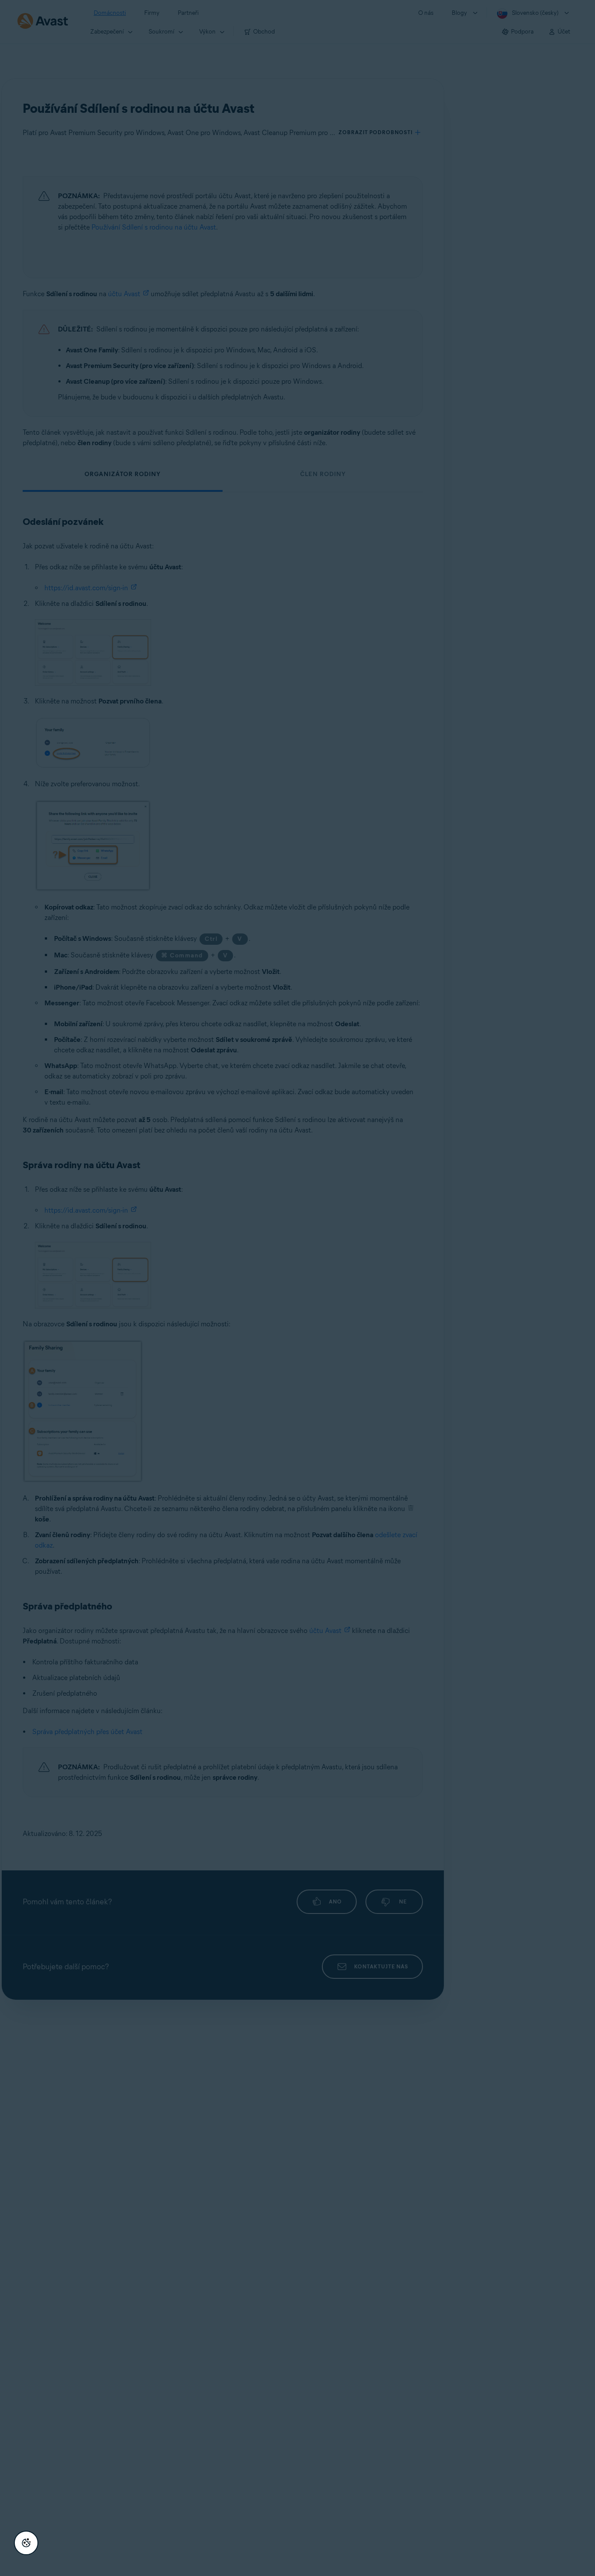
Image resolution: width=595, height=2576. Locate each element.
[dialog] (297, 1288)
